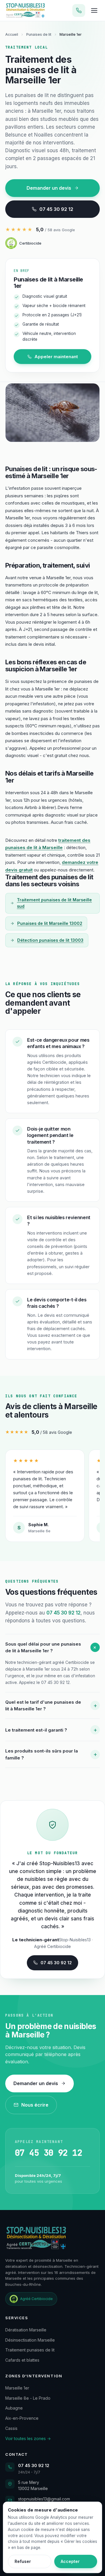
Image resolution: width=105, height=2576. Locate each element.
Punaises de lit (39, 34)
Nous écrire (35, 2105)
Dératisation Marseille (26, 2330)
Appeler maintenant (56, 357)
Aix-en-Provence (22, 2418)
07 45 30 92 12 (56, 209)
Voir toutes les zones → (28, 2438)
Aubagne (14, 2408)
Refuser (23, 2561)
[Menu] (94, 10)
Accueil (12, 34)
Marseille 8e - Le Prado (28, 2398)
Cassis (11, 2428)
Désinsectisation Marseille (30, 2340)
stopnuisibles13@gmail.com (44, 2499)
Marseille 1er (17, 2388)
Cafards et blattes (22, 2360)
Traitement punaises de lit (30, 2350)
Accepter (70, 2561)
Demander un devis (49, 188)
